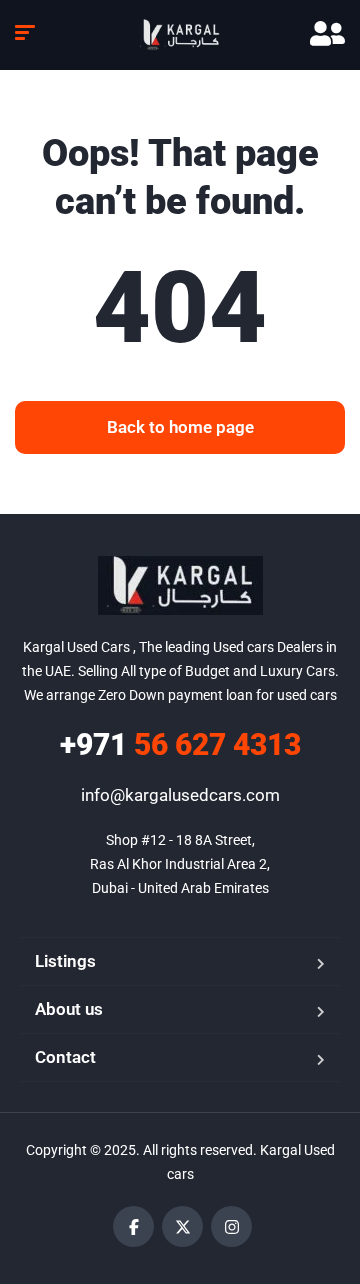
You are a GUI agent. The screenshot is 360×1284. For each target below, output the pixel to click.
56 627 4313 (180, 744)
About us (69, 1009)
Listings (65, 961)
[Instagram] (231, 1226)
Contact (65, 1057)
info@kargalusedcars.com (180, 795)
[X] (182, 1226)
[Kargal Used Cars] (180, 35)
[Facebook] (133, 1226)
